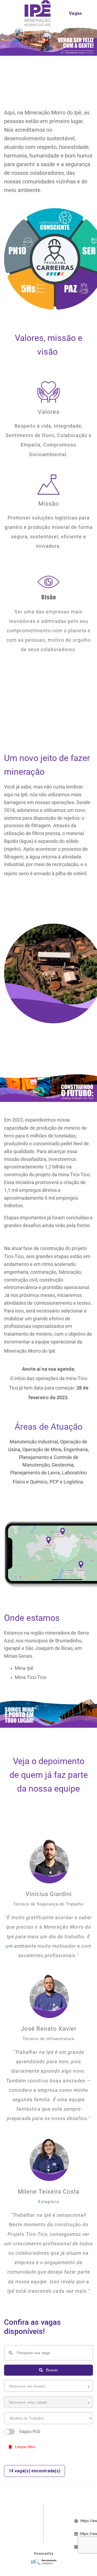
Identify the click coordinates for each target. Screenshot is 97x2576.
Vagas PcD (30, 2432)
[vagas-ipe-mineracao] (38, 13)
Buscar (51, 2370)
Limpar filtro (25, 2447)
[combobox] (48, 2386)
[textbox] (45, 2386)
